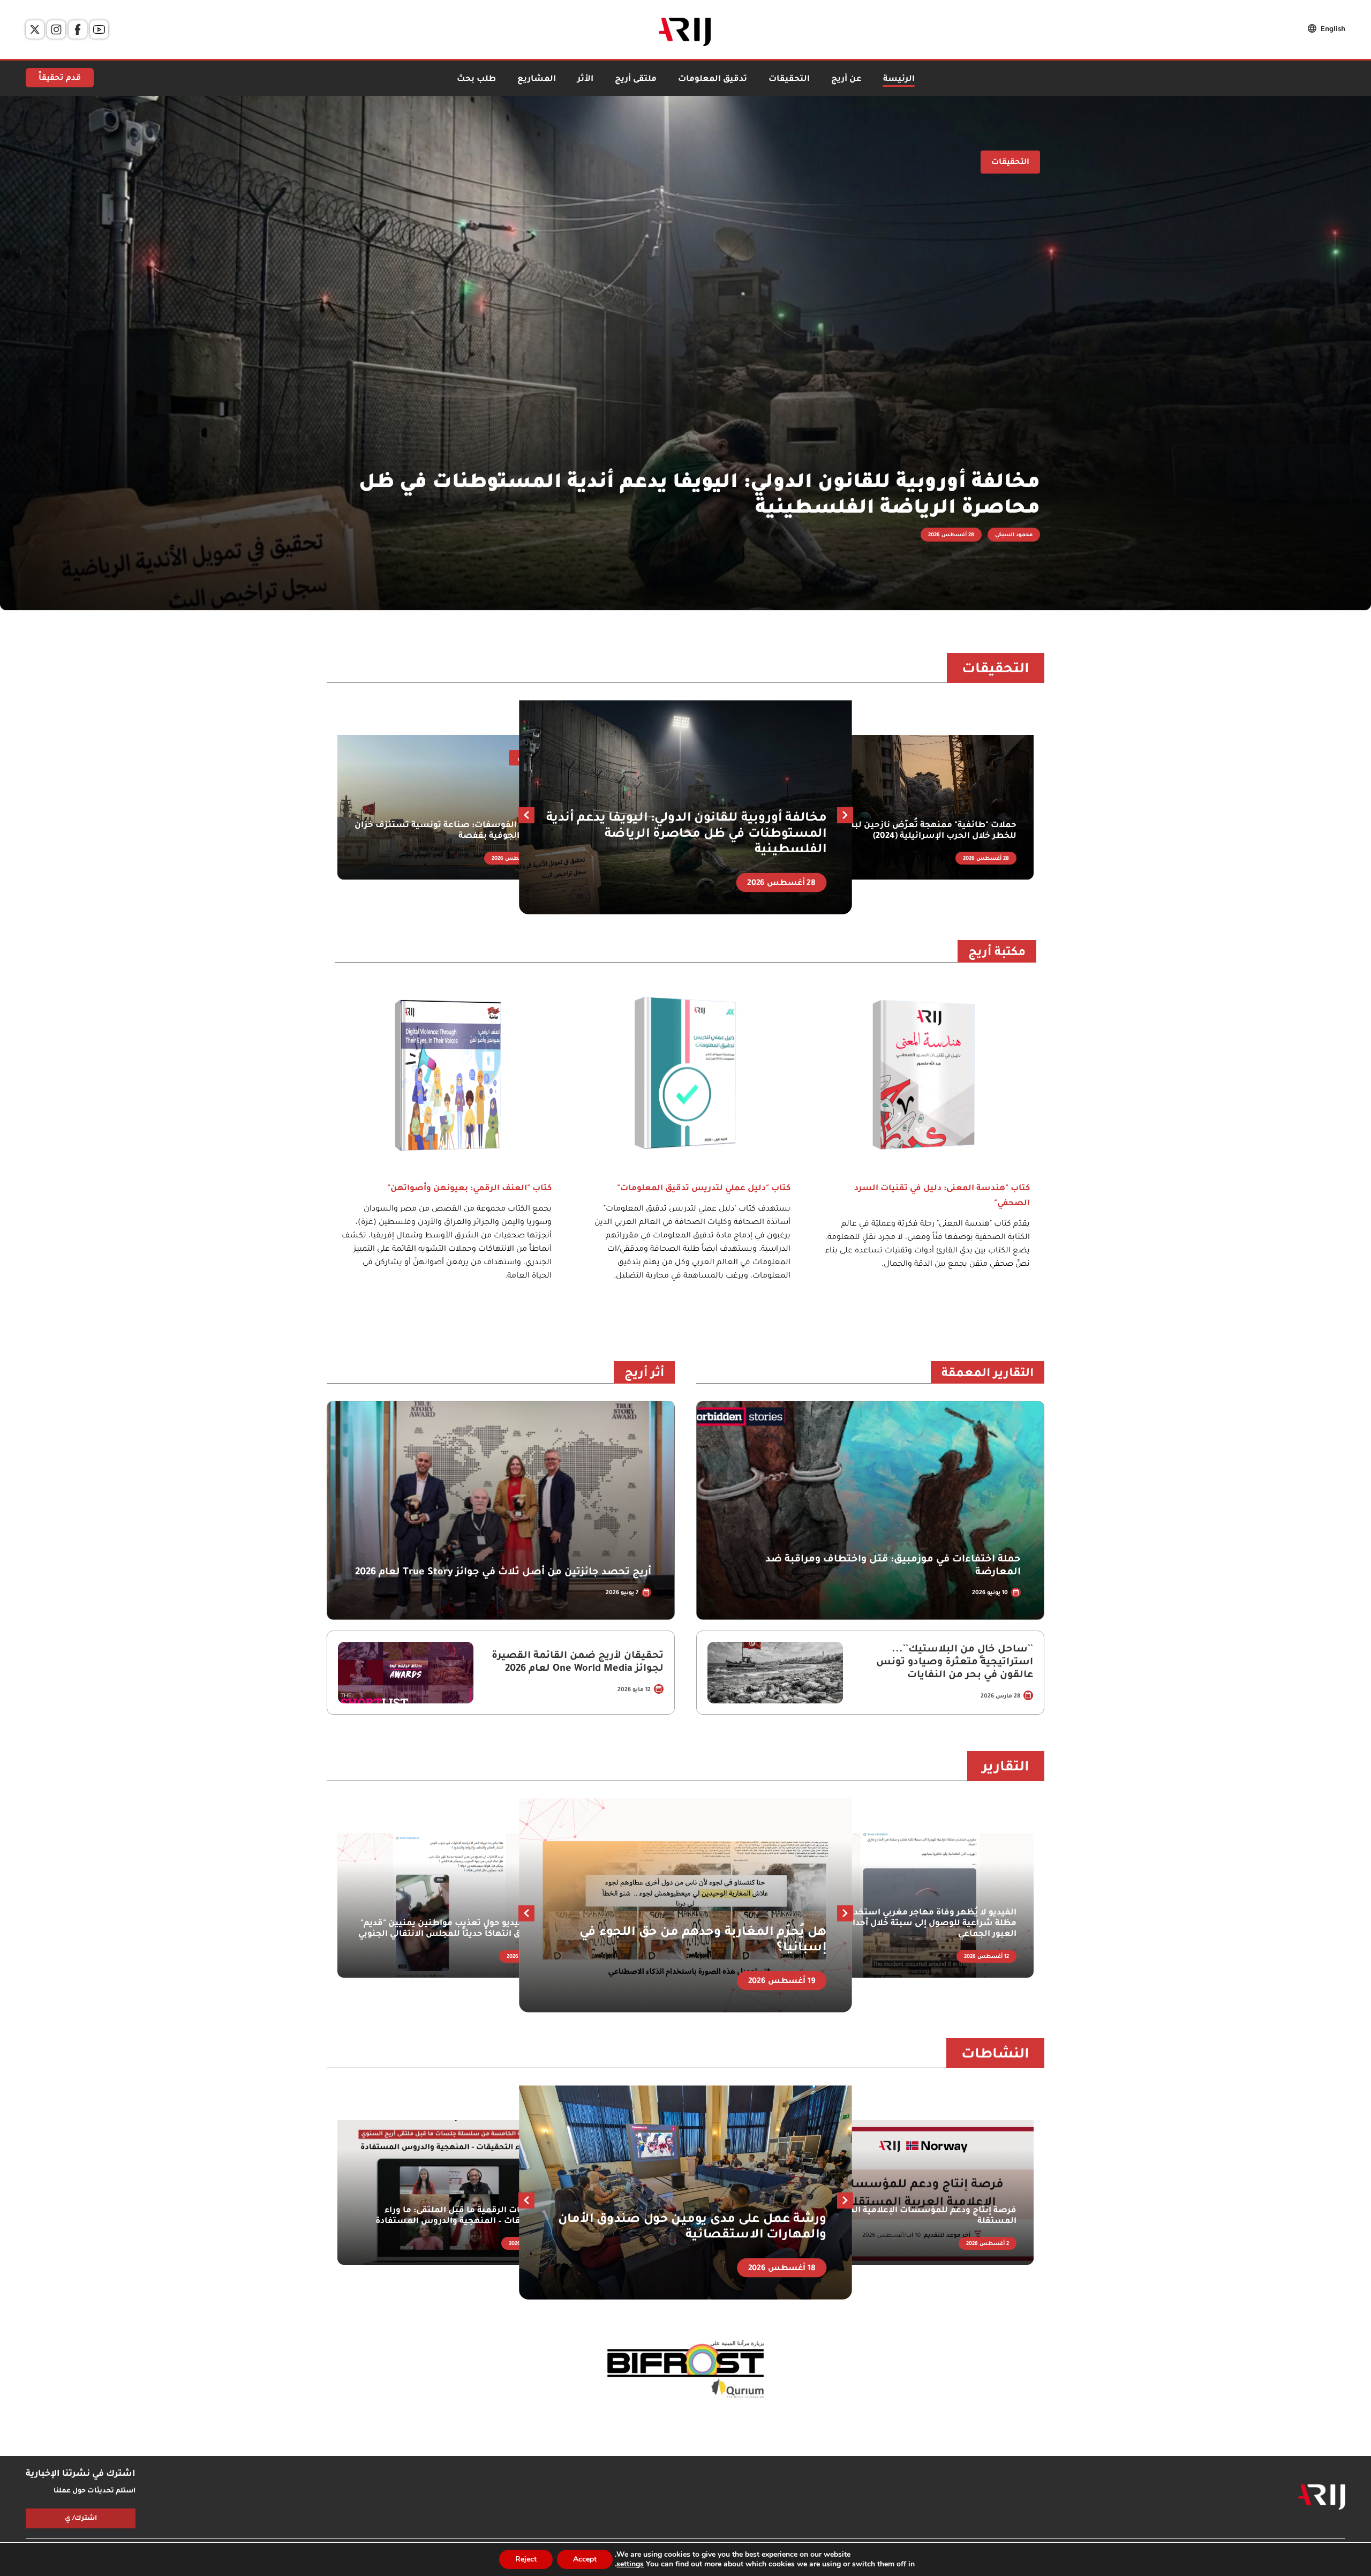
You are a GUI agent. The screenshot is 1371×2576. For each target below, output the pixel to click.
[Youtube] (99, 29)
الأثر (585, 80)
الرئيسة (899, 80)
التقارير (1006, 1768)
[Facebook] (78, 29)
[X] (35, 29)
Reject (526, 2559)
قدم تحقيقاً (60, 79)
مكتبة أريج (997, 953)
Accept (585, 2559)
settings (630, 2564)
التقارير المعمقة (988, 1375)
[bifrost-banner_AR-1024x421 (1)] (685, 2370)
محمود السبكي (1014, 535)
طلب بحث (476, 80)
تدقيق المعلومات (713, 80)
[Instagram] (56, 29)
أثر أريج (644, 1375)
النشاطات (995, 2055)
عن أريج (846, 80)
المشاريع (537, 80)
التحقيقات (789, 80)
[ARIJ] (1322, 2497)
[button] (526, 815)
